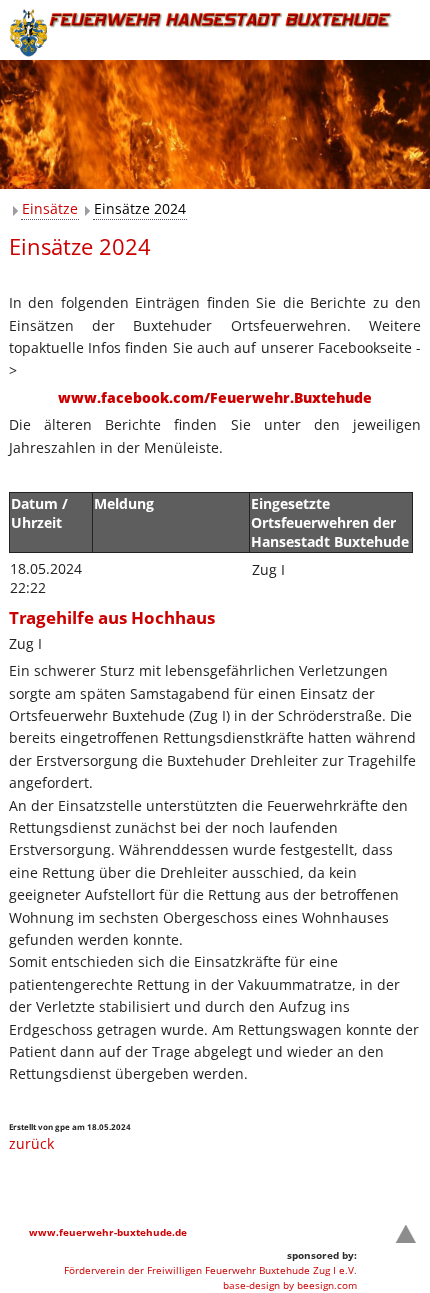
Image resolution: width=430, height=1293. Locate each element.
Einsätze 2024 (140, 208)
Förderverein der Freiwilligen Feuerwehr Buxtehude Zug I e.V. (210, 1270)
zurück (31, 1143)
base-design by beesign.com (290, 1285)
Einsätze (50, 208)
